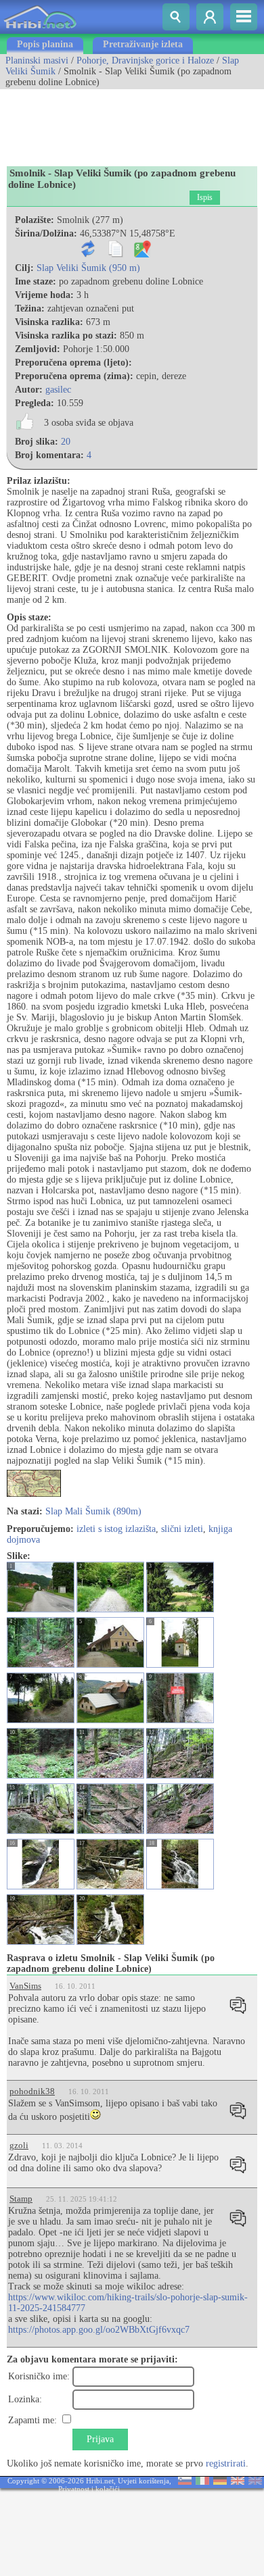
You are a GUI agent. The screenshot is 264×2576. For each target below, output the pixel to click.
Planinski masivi (37, 60)
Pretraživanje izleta (143, 44)
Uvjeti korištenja (144, 2481)
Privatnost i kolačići (89, 2489)
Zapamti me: (32, 2420)
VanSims (25, 1986)
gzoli (19, 2145)
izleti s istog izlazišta (116, 1529)
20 (66, 442)
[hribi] (40, 31)
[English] (238, 2482)
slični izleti (182, 1529)
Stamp (21, 2199)
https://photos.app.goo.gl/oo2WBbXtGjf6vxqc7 (99, 2330)
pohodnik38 (32, 2091)
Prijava (100, 2439)
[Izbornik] (244, 17)
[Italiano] (202, 2482)
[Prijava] (210, 17)
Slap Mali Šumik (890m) (93, 1511)
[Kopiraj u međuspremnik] (118, 254)
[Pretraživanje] (176, 17)
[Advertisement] (108, 123)
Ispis (205, 197)
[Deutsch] (220, 2482)
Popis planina (45, 44)
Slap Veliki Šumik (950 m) (88, 268)
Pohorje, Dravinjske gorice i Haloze (145, 60)
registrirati (226, 2463)
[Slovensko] (185, 2482)
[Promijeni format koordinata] (91, 254)
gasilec (58, 390)
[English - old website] (255, 2482)
